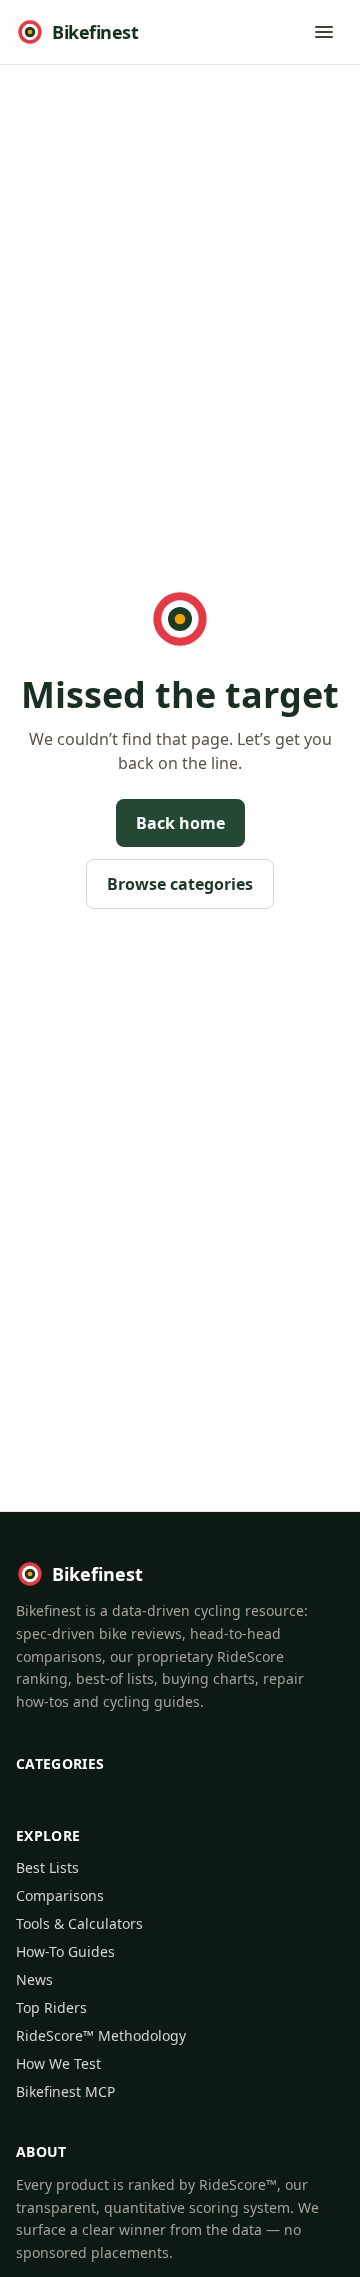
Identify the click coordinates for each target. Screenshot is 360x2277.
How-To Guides (65, 1951)
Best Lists (47, 1867)
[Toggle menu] (324, 32)
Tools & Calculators (79, 1923)
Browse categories (180, 884)
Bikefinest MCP (65, 2091)
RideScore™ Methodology (101, 2035)
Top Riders (51, 2007)
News (34, 1979)
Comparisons (60, 1895)
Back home (180, 823)
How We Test (58, 2063)
